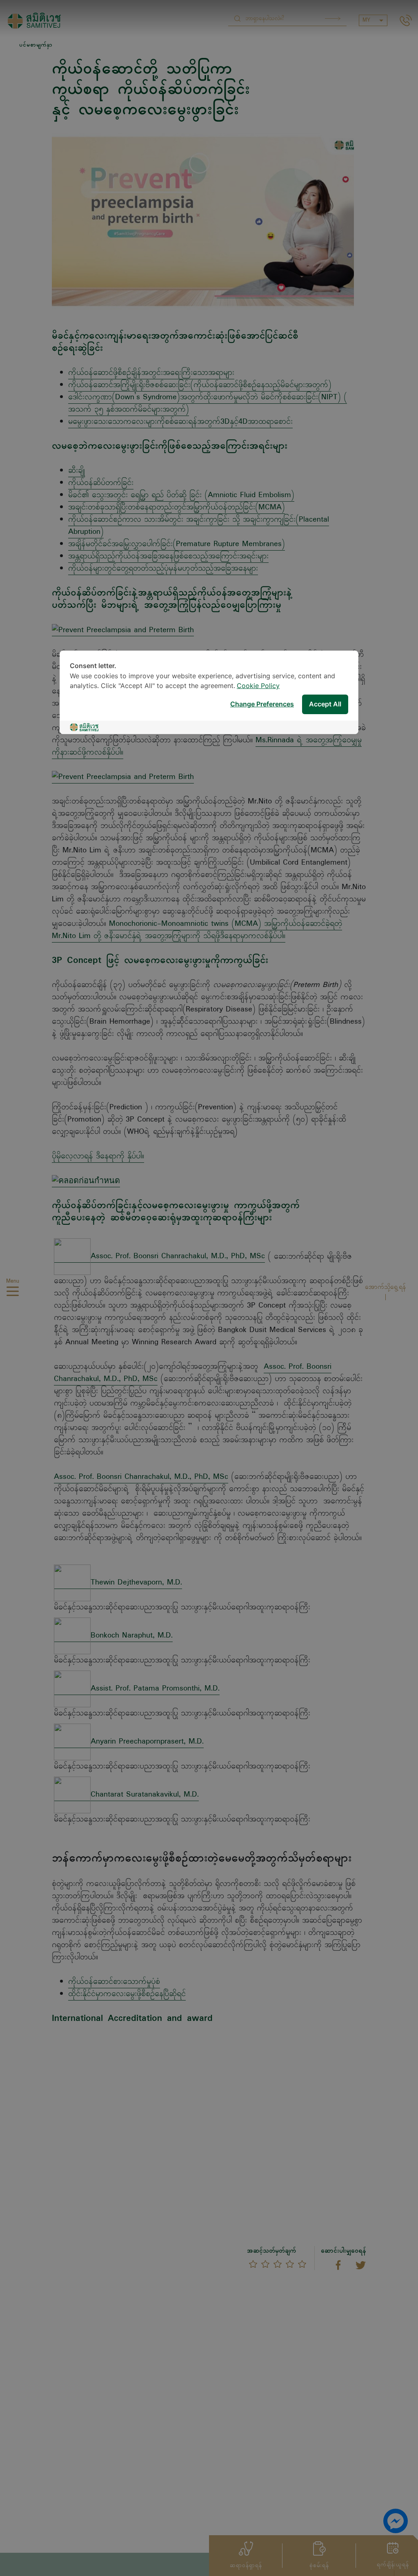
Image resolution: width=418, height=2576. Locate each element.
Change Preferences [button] (262, 705)
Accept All (325, 705)
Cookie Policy (258, 686)
